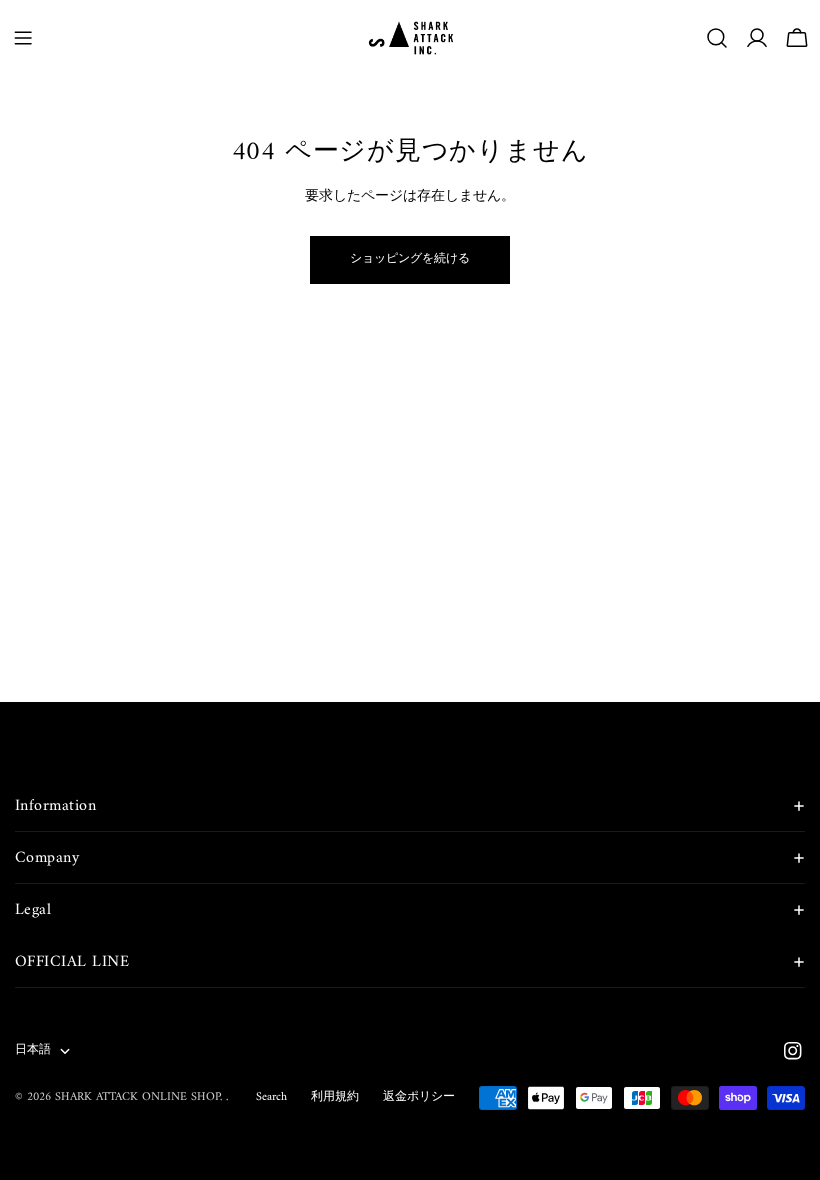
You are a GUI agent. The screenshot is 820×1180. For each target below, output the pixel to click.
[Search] (717, 38)
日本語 (33, 1050)
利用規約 (335, 1097)
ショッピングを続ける (410, 259)
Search (271, 1097)
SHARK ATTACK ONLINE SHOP (137, 1097)
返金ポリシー (419, 1097)
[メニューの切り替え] (23, 38)
